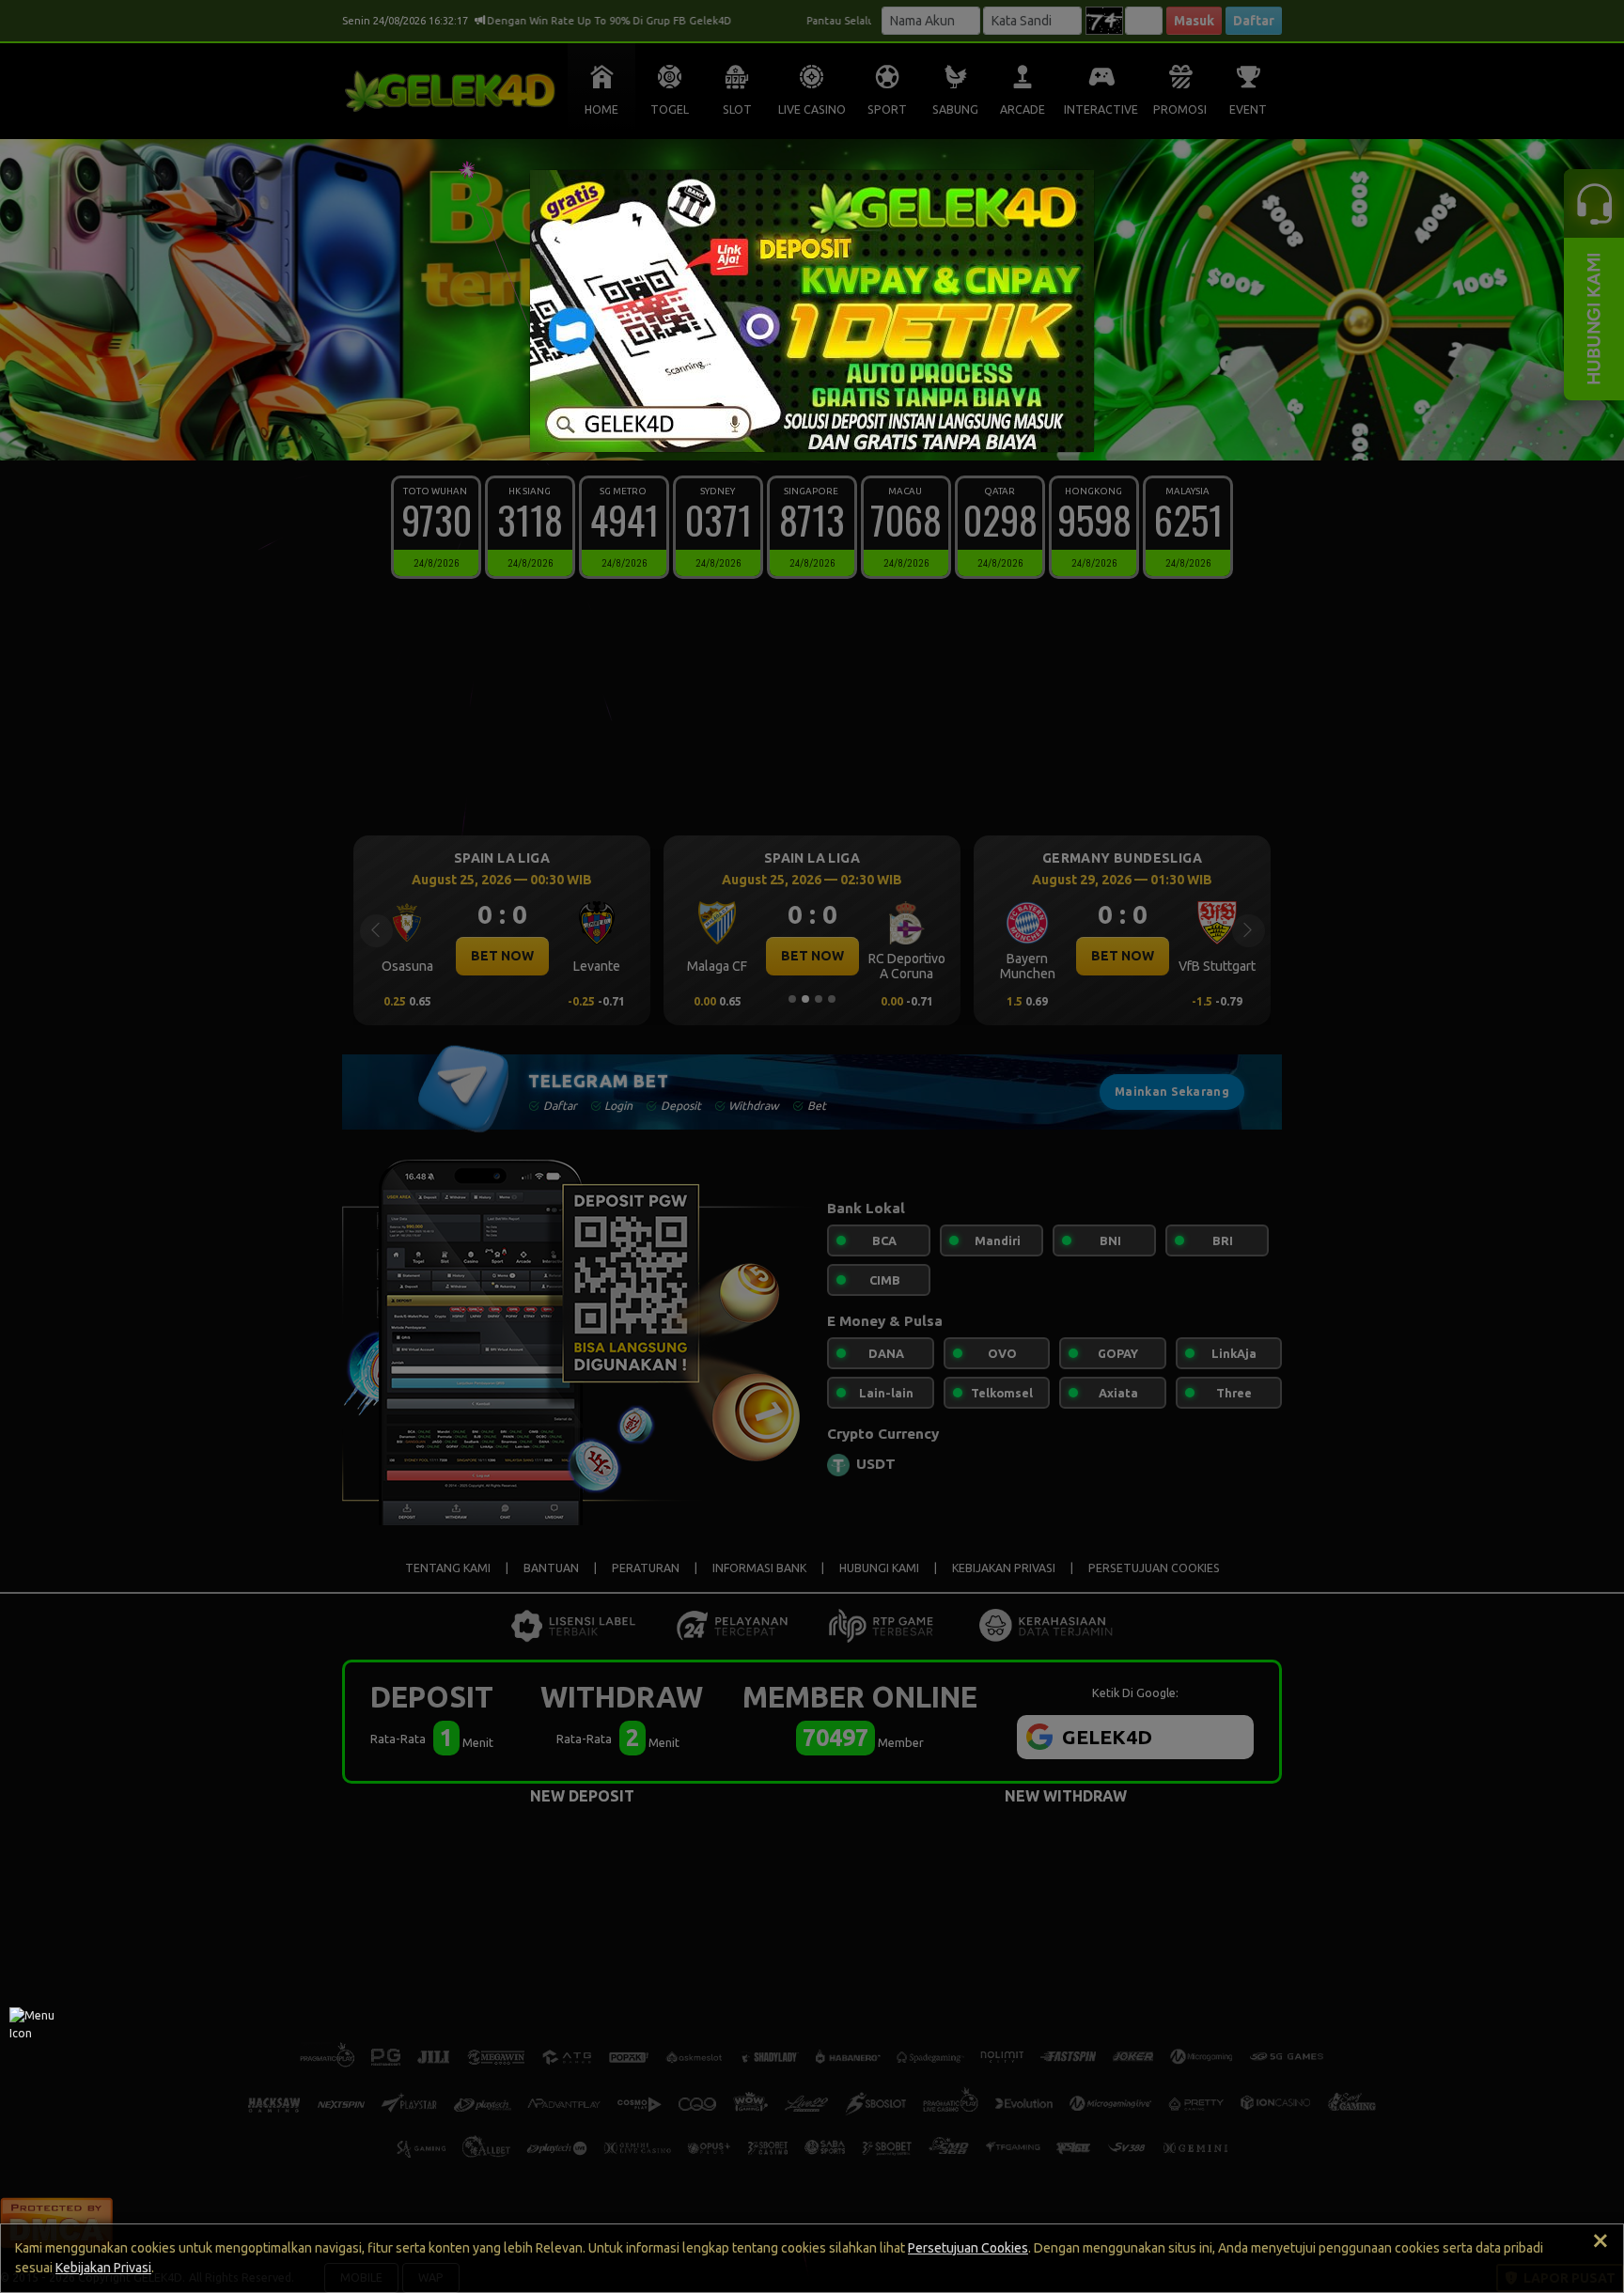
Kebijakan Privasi (103, 2268)
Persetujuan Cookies (968, 2248)
